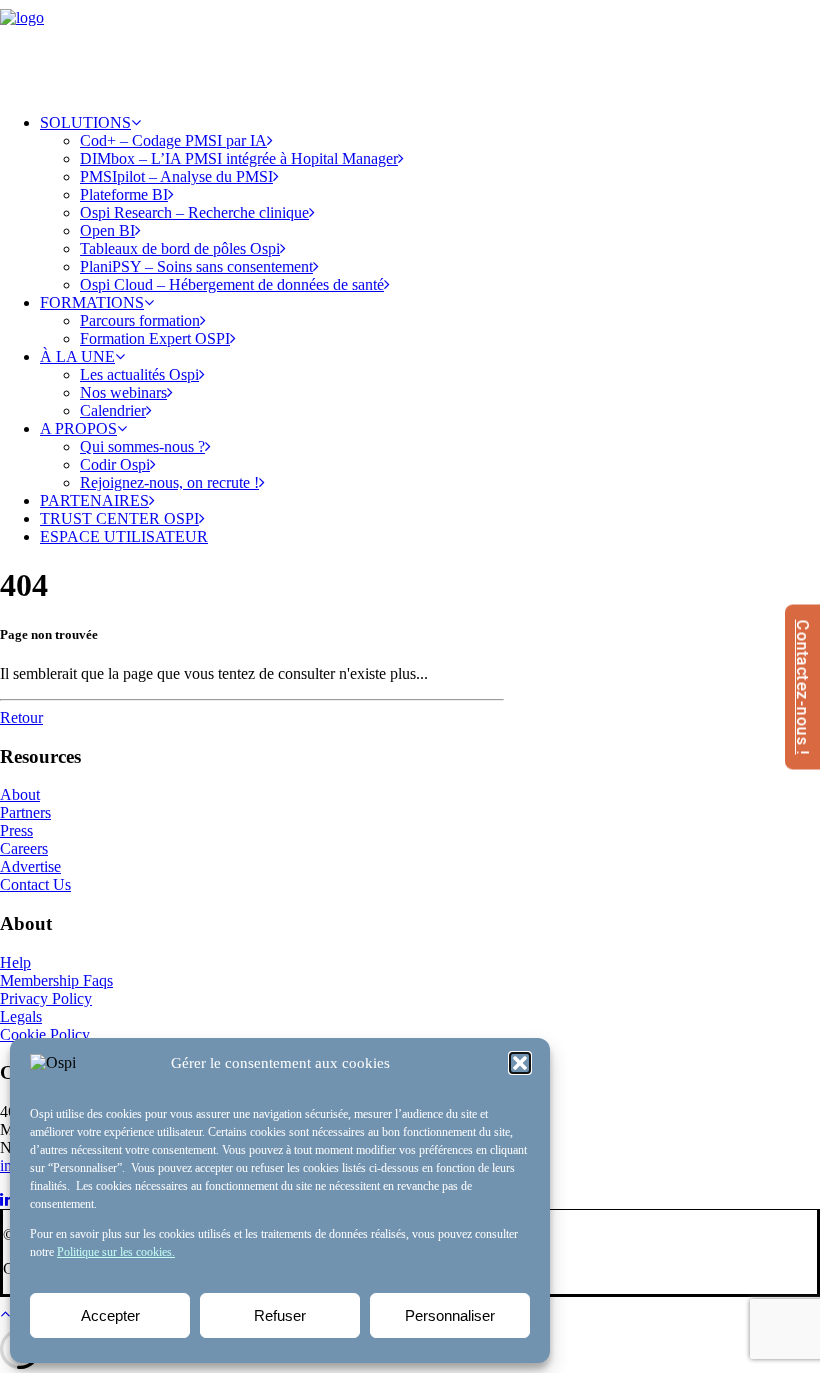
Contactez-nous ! (802, 686)
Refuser (280, 1315)
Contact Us (35, 884)
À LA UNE (77, 356)
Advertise (30, 866)
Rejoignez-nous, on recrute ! (169, 482)
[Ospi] (410, 49)
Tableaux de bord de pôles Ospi (180, 248)
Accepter (110, 1315)
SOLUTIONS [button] (85, 122)
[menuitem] (430, 204)
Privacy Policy (46, 998)
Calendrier (113, 410)
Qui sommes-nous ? (142, 446)
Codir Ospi (115, 464)
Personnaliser (450, 1315)
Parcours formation (140, 320)
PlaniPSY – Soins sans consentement (196, 266)
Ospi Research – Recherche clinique (194, 212)
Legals (21, 1016)
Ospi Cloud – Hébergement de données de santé (232, 284)
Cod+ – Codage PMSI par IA (173, 140)
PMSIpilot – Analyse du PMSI (176, 176)
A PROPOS (78, 428)
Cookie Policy (45, 1034)
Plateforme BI (124, 194)
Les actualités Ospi (139, 374)
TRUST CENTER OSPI (119, 518)
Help (15, 962)
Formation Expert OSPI (155, 338)
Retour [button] (21, 717)
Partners (25, 812)
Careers (24, 848)
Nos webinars (123, 392)
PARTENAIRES (94, 500)
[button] (520, 1063)
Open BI (107, 230)
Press (16, 830)
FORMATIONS (92, 302)
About (20, 794)
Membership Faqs (56, 980)
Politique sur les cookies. (116, 1252)
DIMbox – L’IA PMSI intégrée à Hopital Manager (239, 158)
